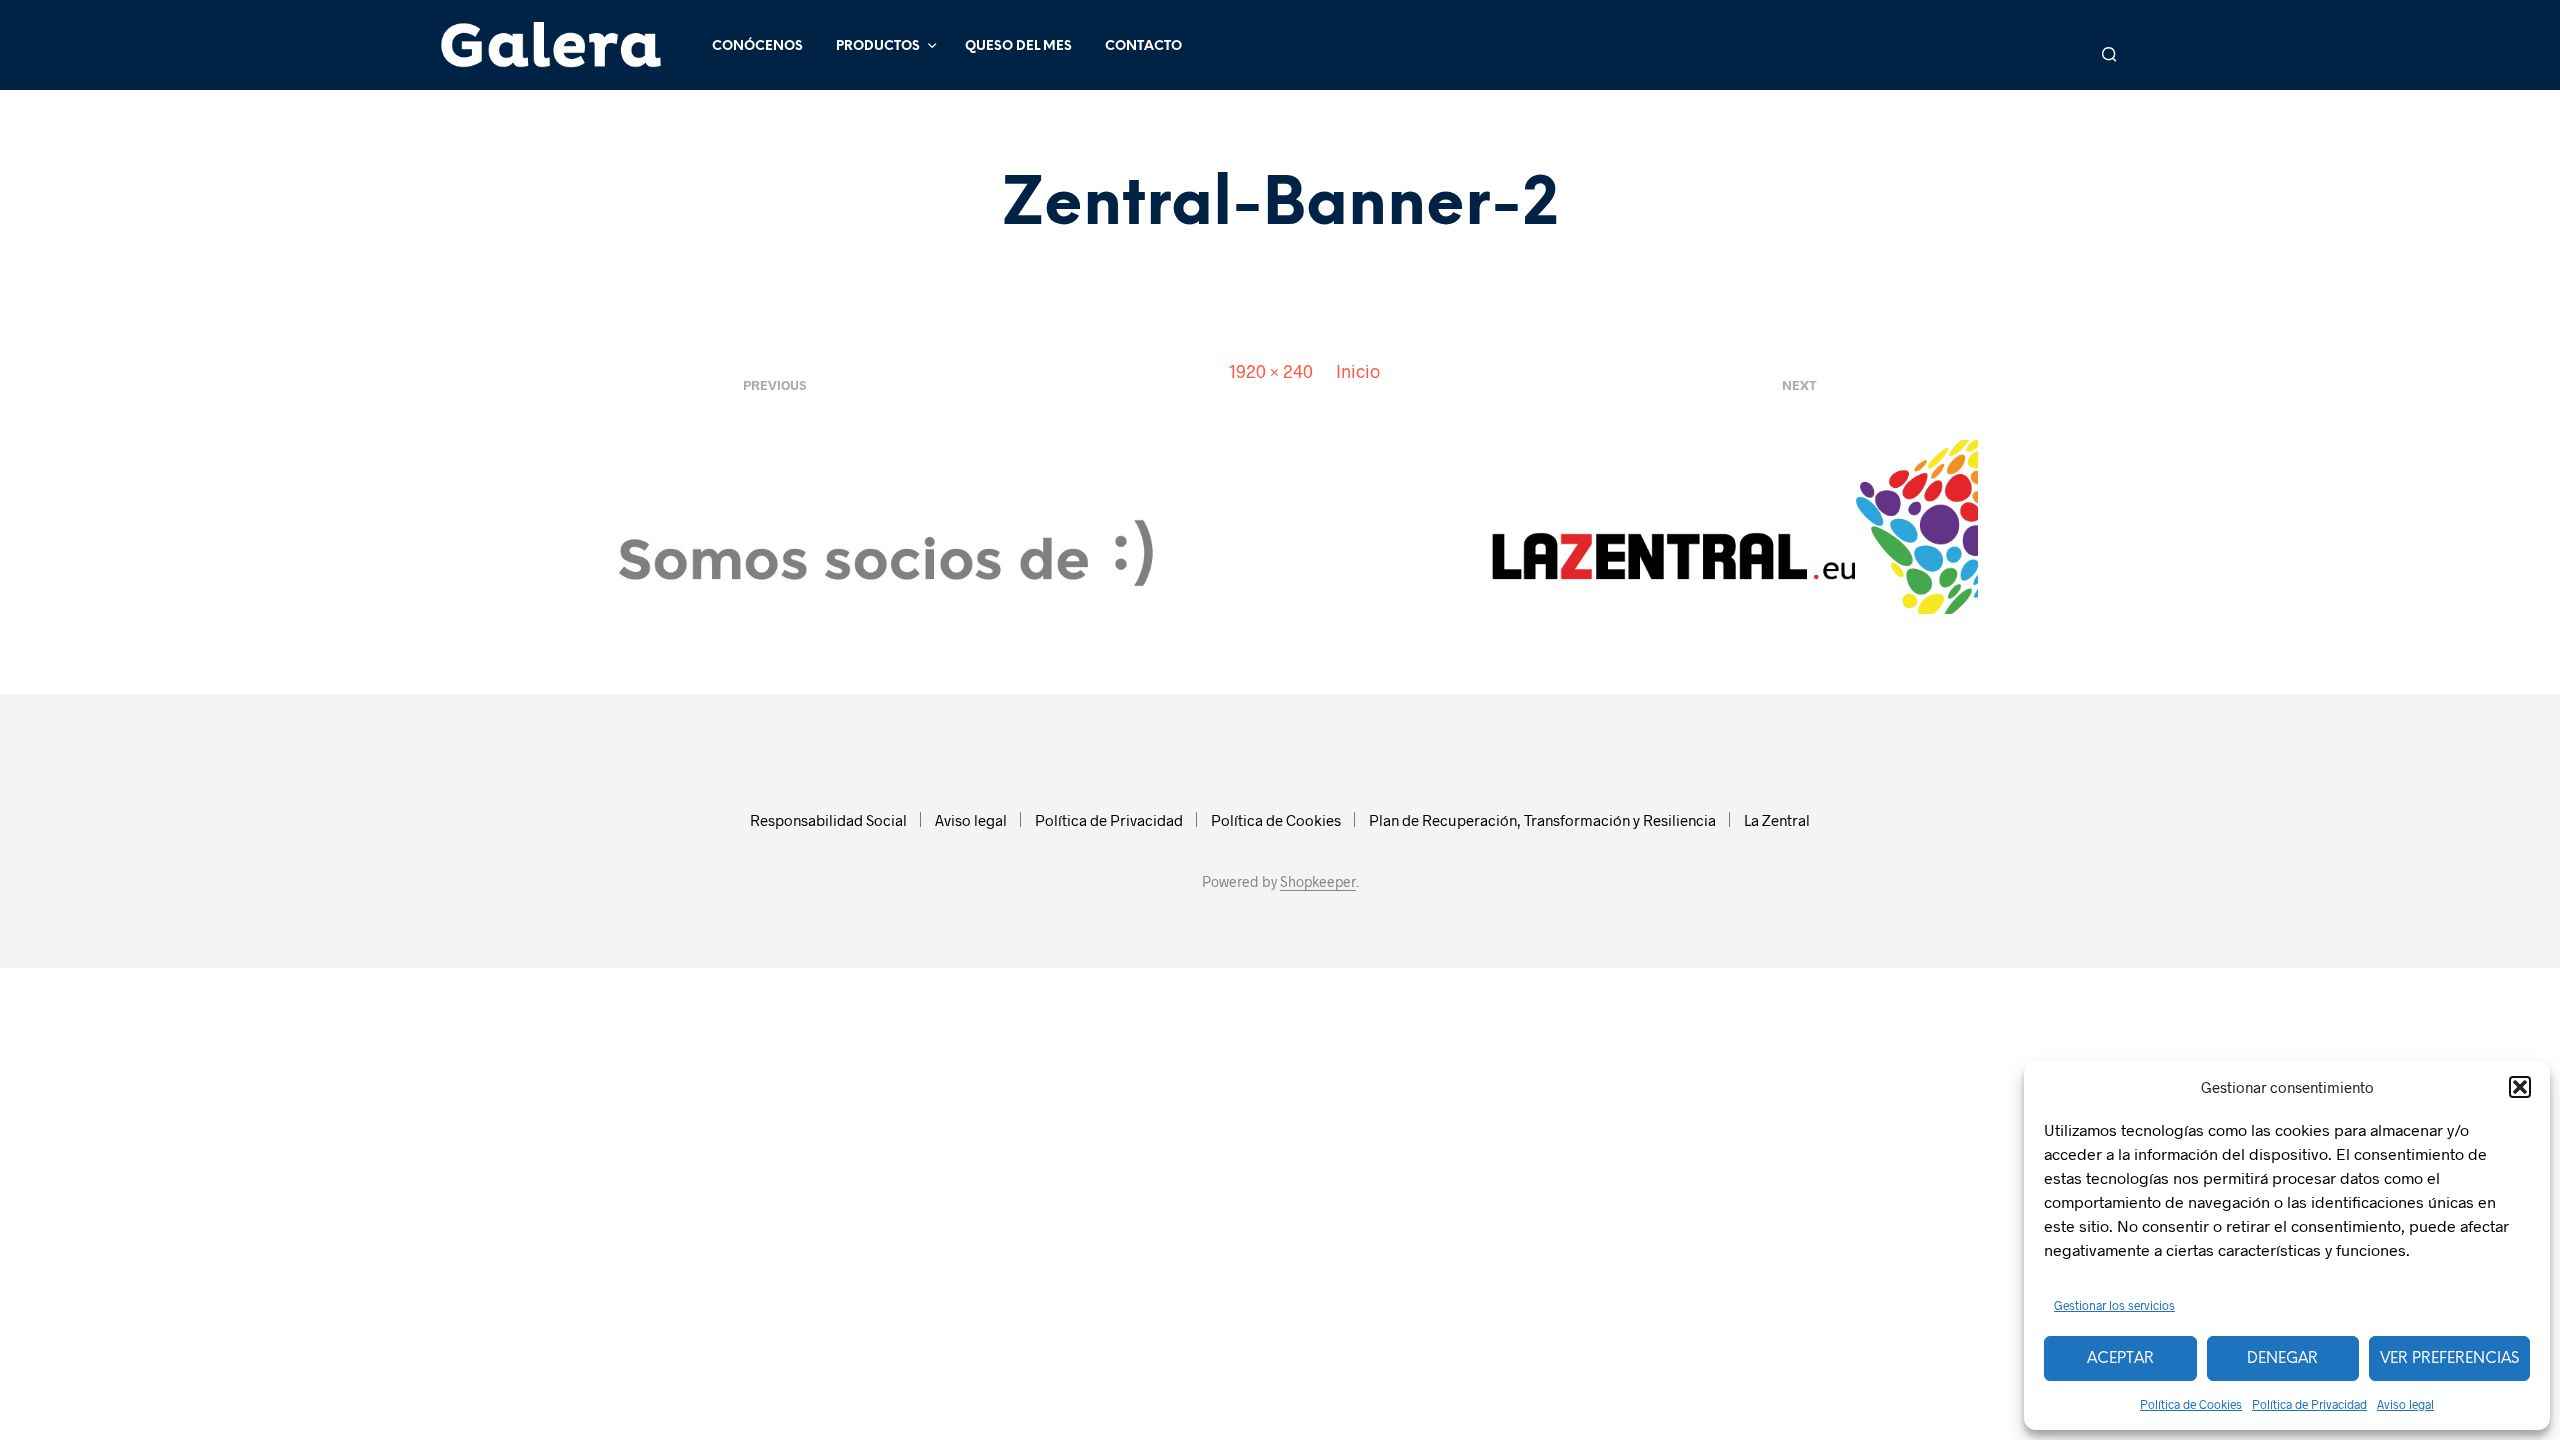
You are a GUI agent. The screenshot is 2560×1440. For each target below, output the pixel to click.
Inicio (1358, 371)
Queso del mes (1018, 46)
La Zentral (1777, 820)
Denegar (2282, 1359)
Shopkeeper (1318, 882)
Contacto (1143, 46)
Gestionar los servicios (2114, 1305)
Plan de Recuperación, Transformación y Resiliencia (1542, 820)
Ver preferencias (2449, 1359)
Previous (774, 385)
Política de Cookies (2191, 1404)
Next (1799, 385)
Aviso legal (2405, 1404)
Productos (878, 46)
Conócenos (757, 46)
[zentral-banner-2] (1280, 524)
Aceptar (2120, 1359)
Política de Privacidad (2309, 1404)
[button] (2520, 1087)
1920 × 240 (1271, 371)
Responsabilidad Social (828, 820)
